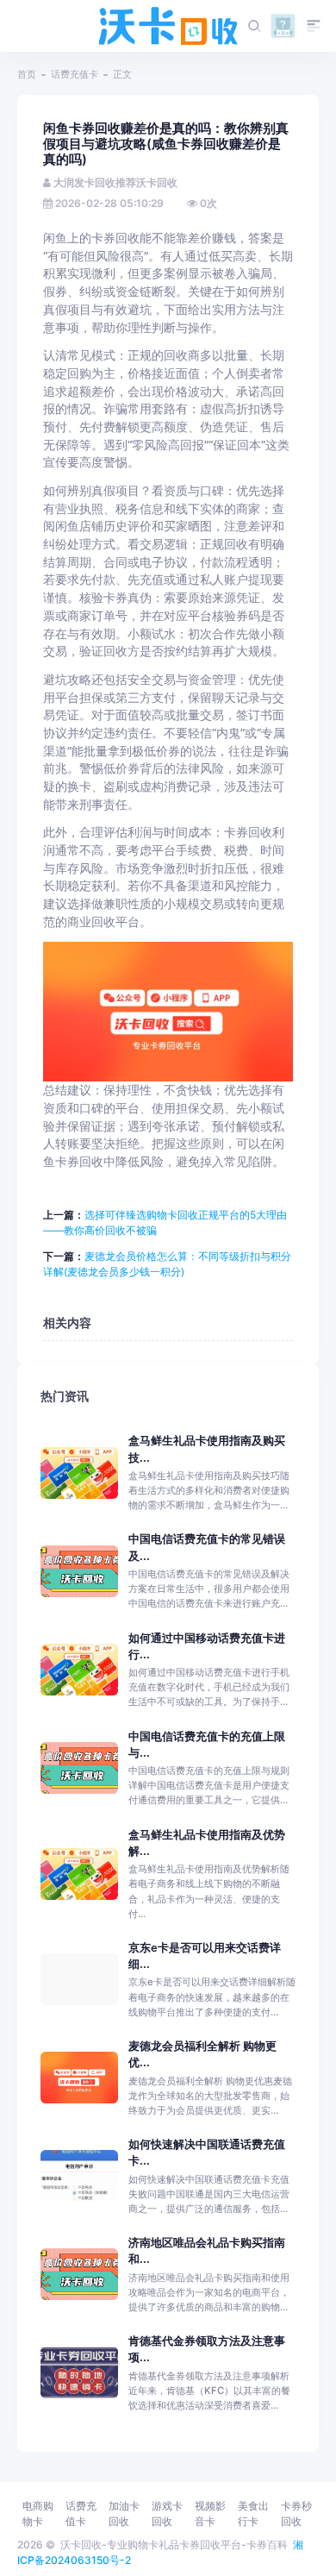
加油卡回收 (124, 2513)
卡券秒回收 (296, 2513)
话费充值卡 (75, 74)
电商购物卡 (38, 2513)
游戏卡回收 (167, 2513)
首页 (27, 74)
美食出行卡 (253, 2513)
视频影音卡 (210, 2513)
